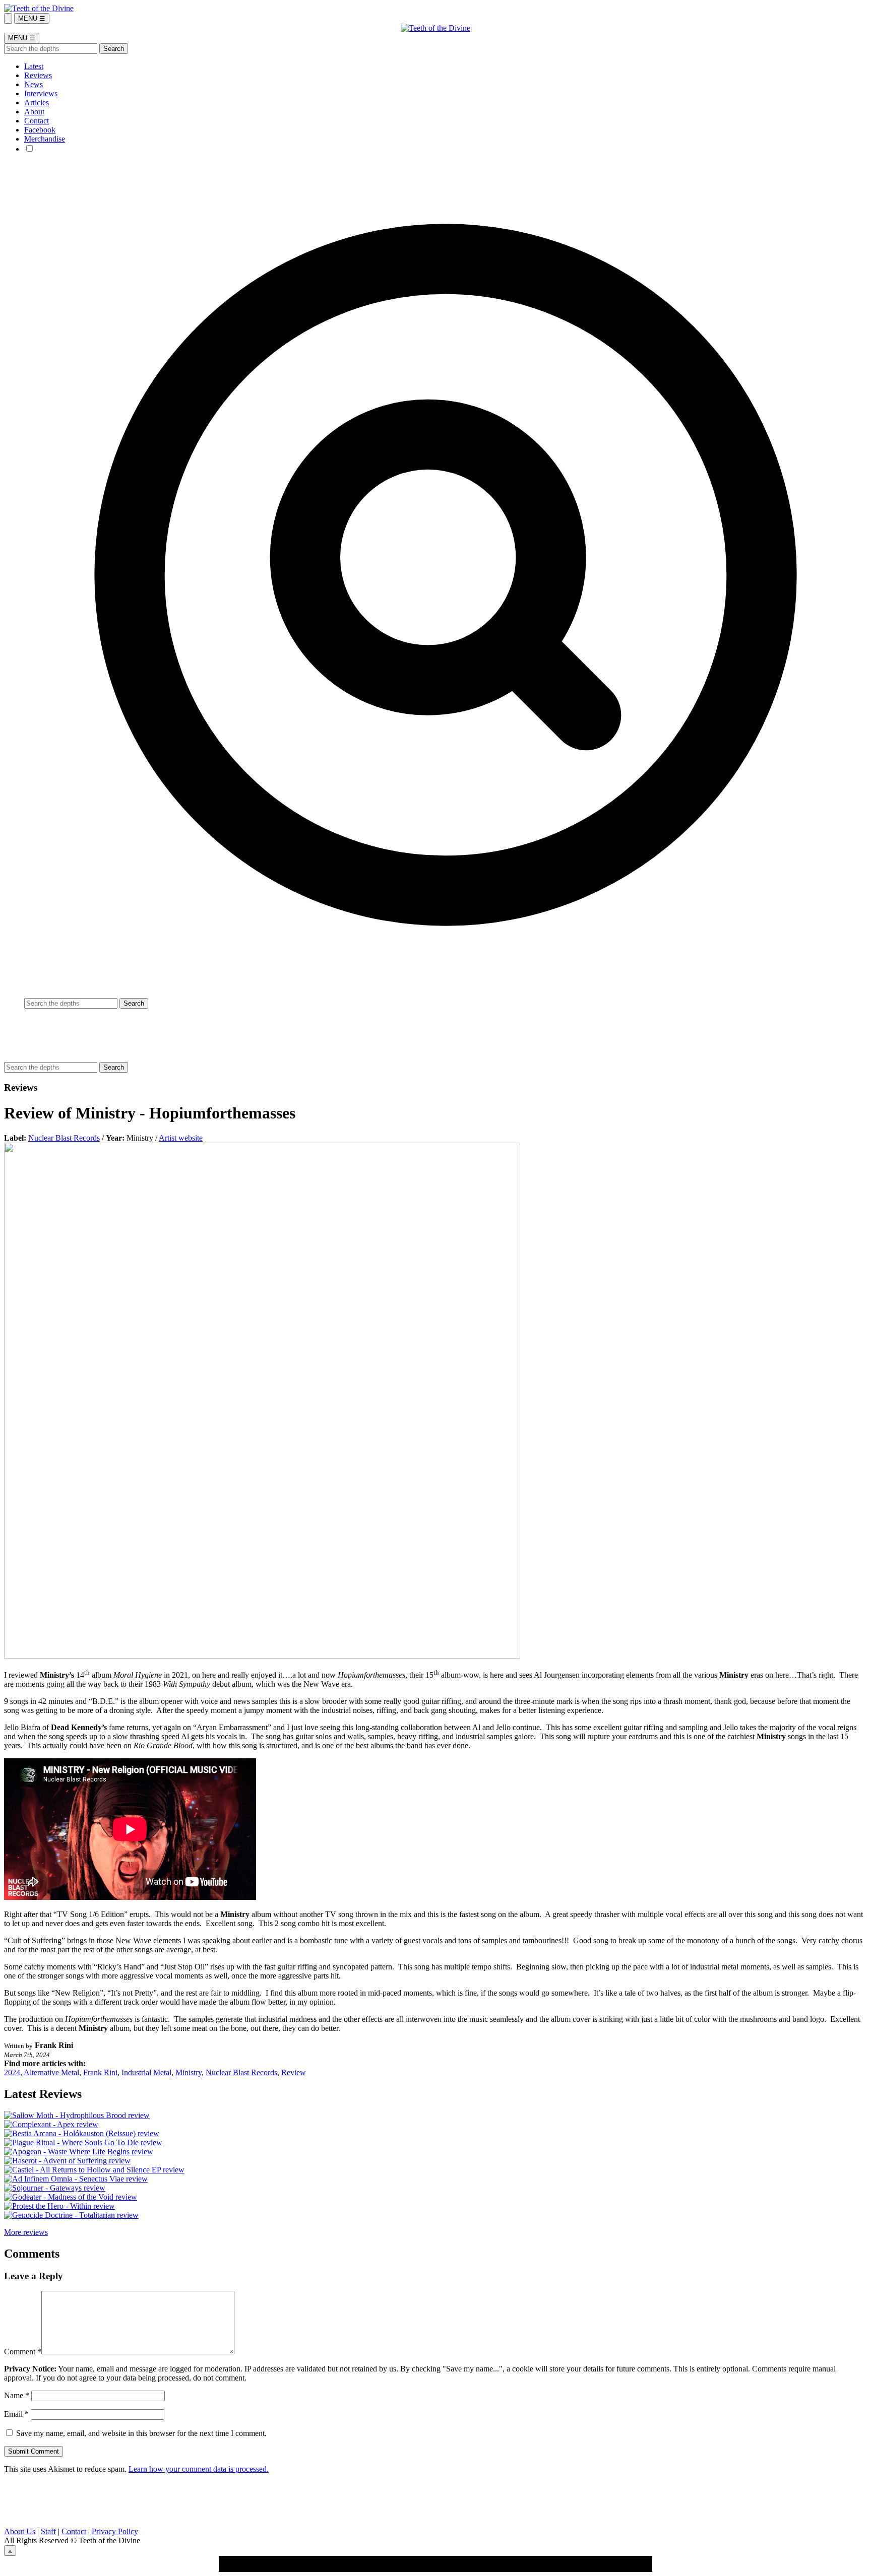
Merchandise (45, 139)
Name (17, 2395)
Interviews (41, 93)
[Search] (8, 18)
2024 (12, 2072)
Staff (48, 2531)
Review (294, 2072)
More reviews (26, 2232)
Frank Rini (100, 2072)
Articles (37, 103)
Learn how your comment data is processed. (199, 2469)
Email (16, 2414)
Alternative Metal (51, 2072)
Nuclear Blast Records (64, 1138)
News (34, 84)
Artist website (181, 1138)
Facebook (40, 130)
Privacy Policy (115, 2531)
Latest (34, 66)
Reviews (38, 75)
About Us (20, 2531)
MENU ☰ (32, 18)
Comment (23, 2352)
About (34, 112)
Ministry (189, 2072)
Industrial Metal (146, 2072)
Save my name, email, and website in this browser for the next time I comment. (141, 2433)
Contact (37, 121)
